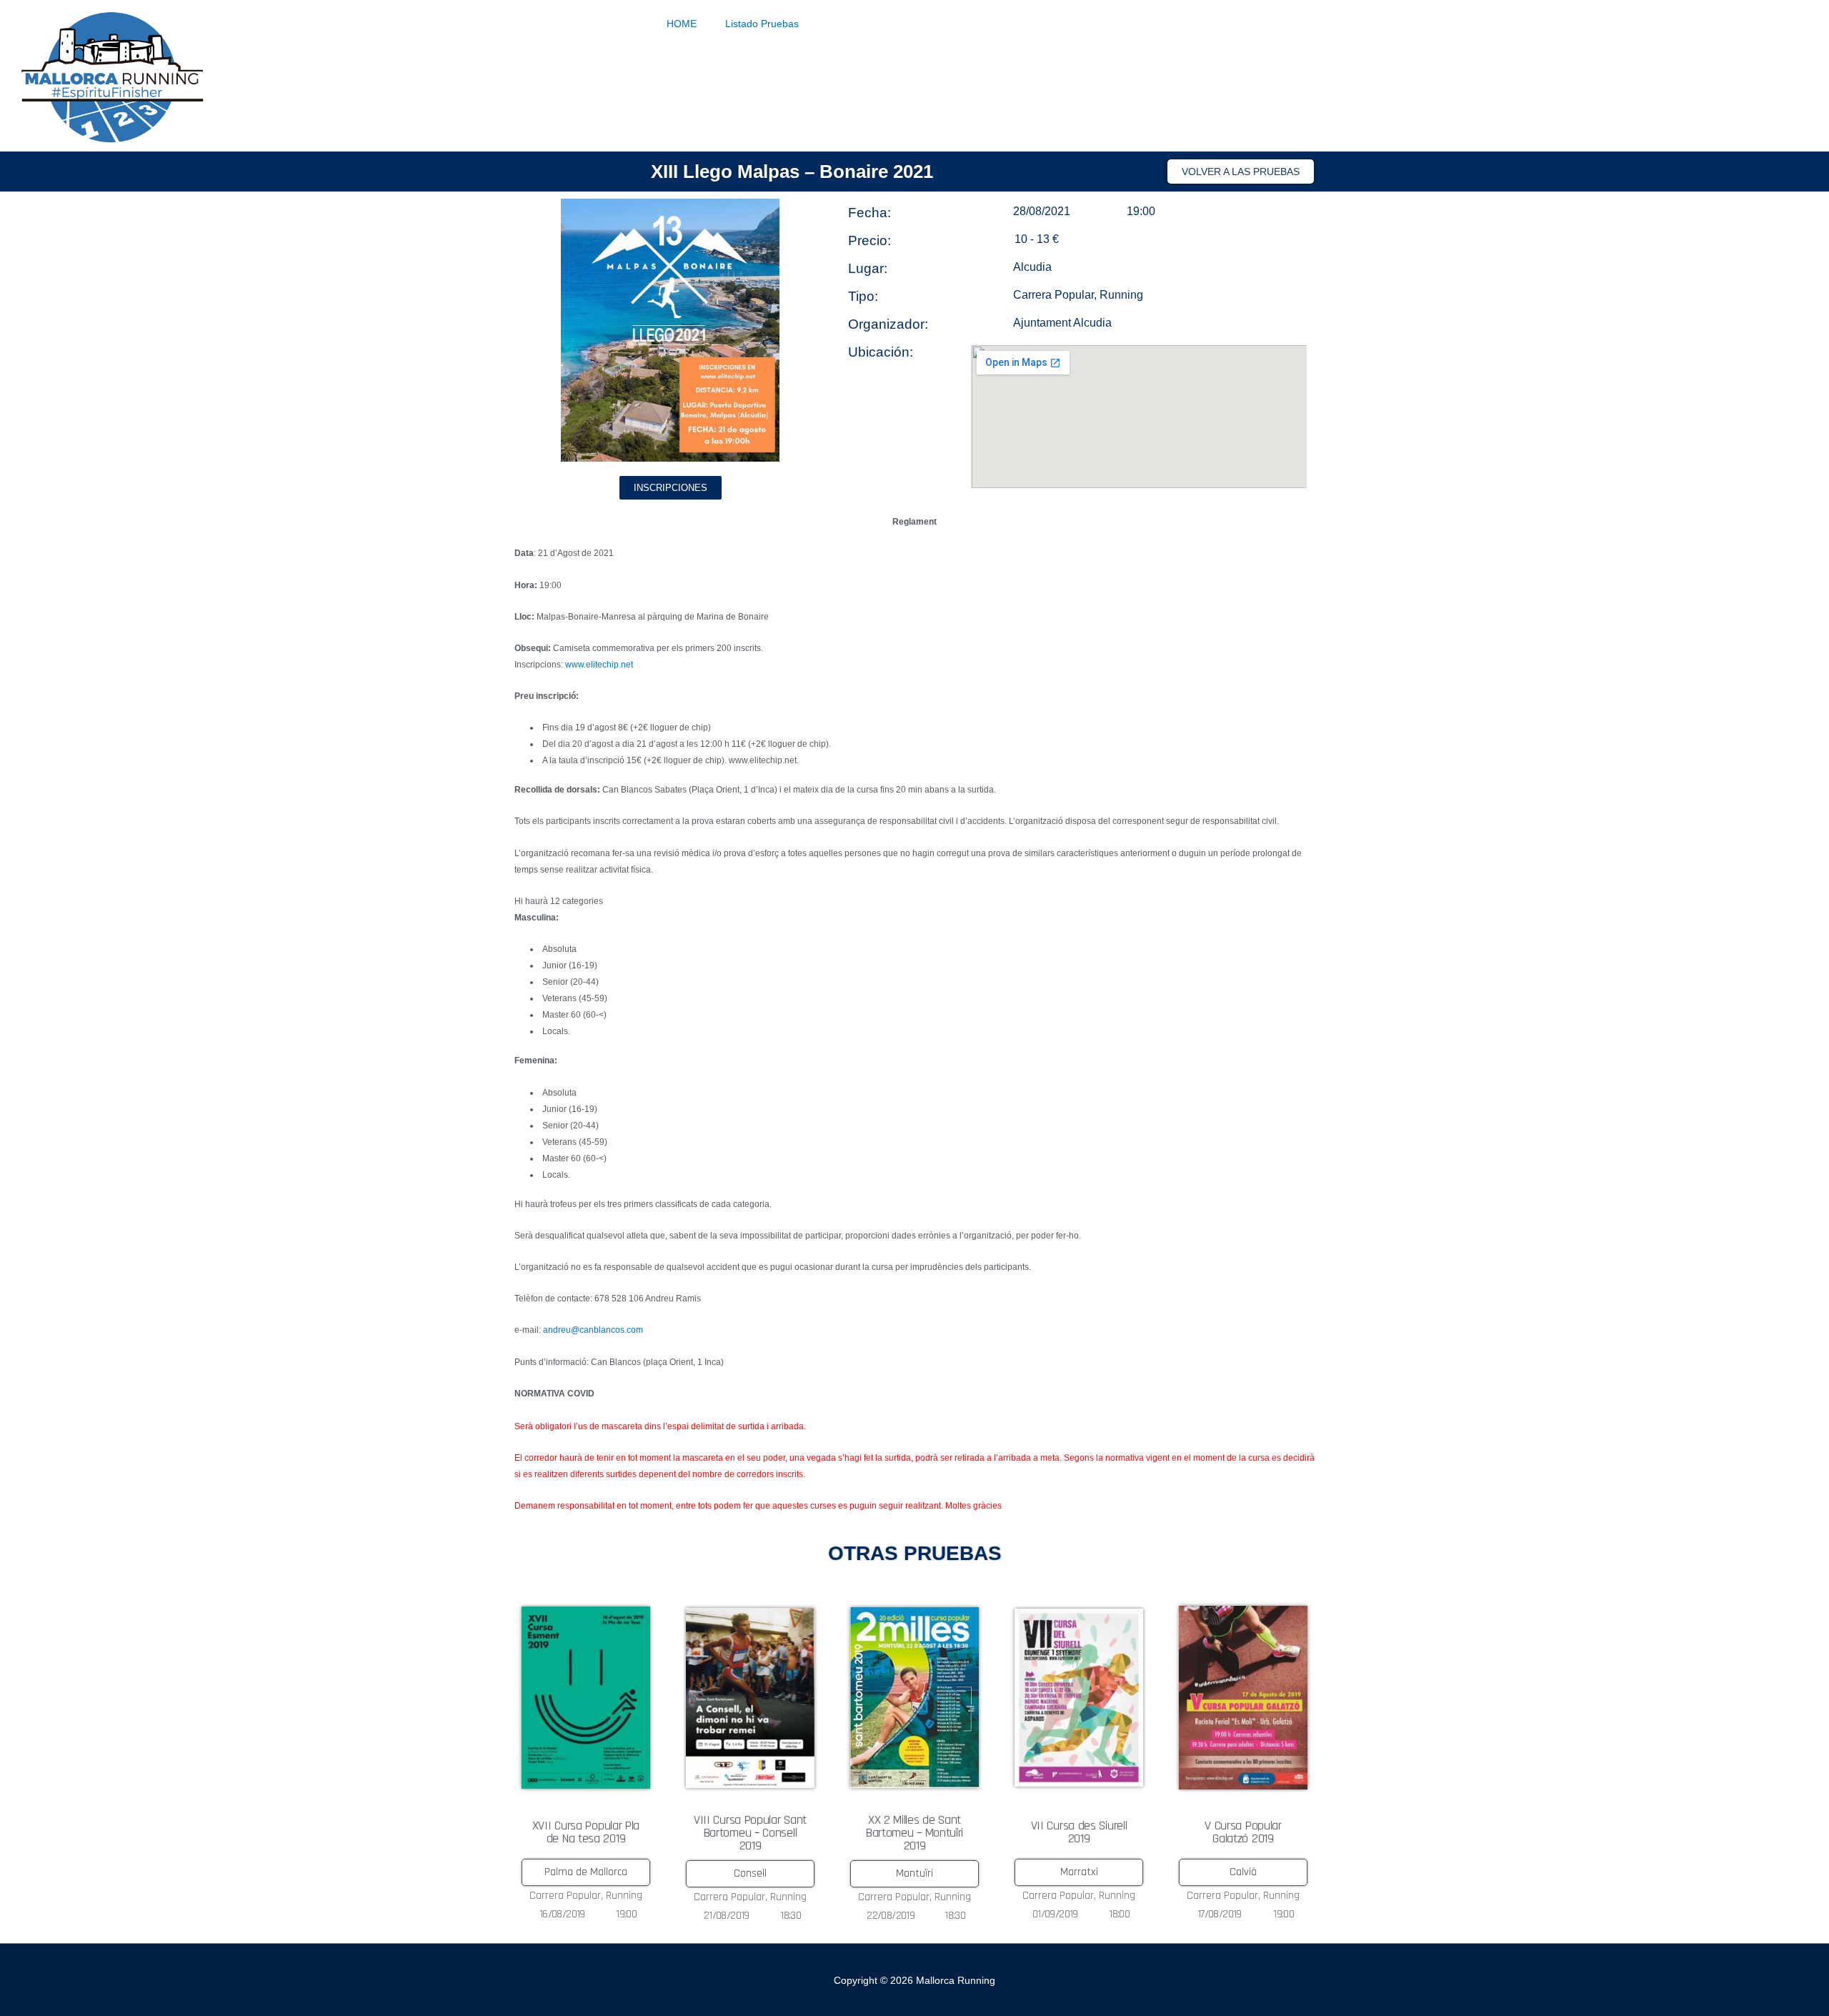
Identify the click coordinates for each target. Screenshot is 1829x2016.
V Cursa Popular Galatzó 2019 (1243, 1832)
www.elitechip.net (599, 665)
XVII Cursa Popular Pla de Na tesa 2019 (586, 1832)
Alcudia (1032, 267)
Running (1121, 295)
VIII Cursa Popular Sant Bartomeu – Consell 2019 (750, 1833)
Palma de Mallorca (586, 1872)
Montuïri (914, 1873)
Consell (750, 1873)
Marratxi (1079, 1872)
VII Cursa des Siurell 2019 (1079, 1832)
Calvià (1243, 1872)
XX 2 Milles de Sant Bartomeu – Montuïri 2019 (914, 1833)
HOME (682, 24)
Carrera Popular (1053, 295)
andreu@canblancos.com (593, 1330)
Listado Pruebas (762, 24)
